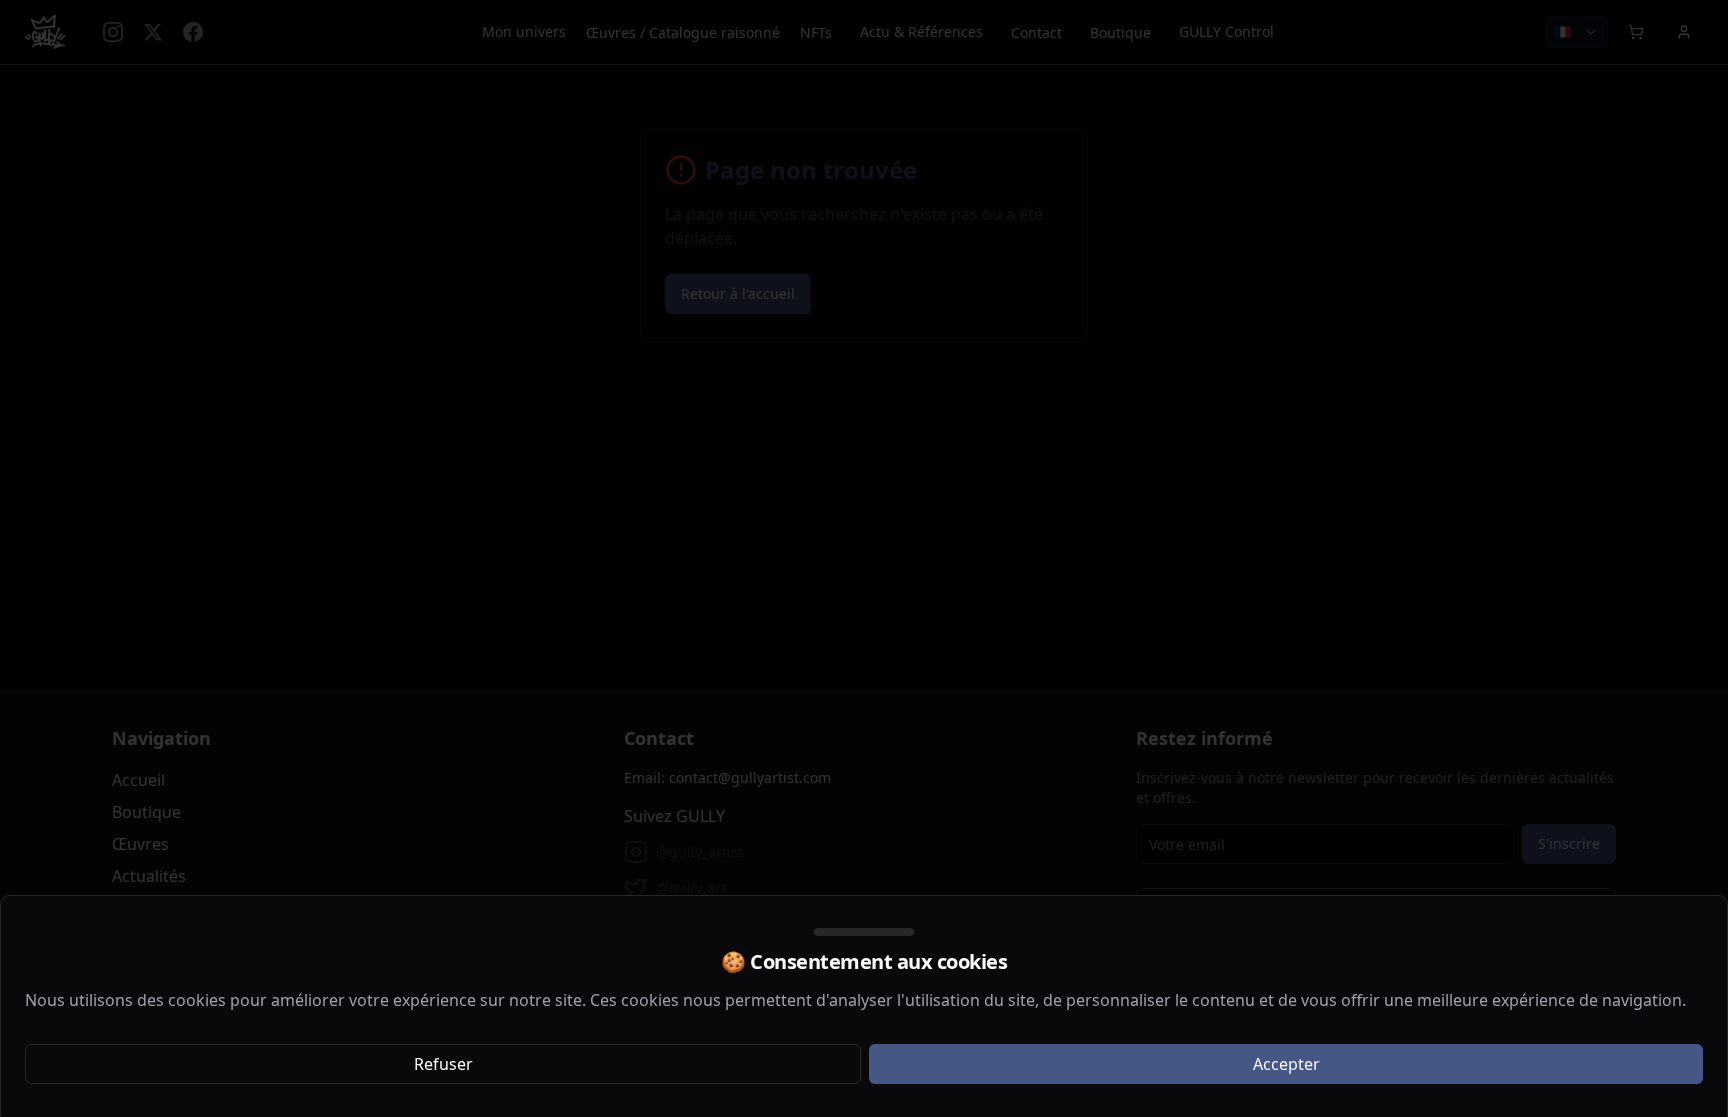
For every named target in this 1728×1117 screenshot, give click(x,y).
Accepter (1286, 1064)
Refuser (443, 1064)
